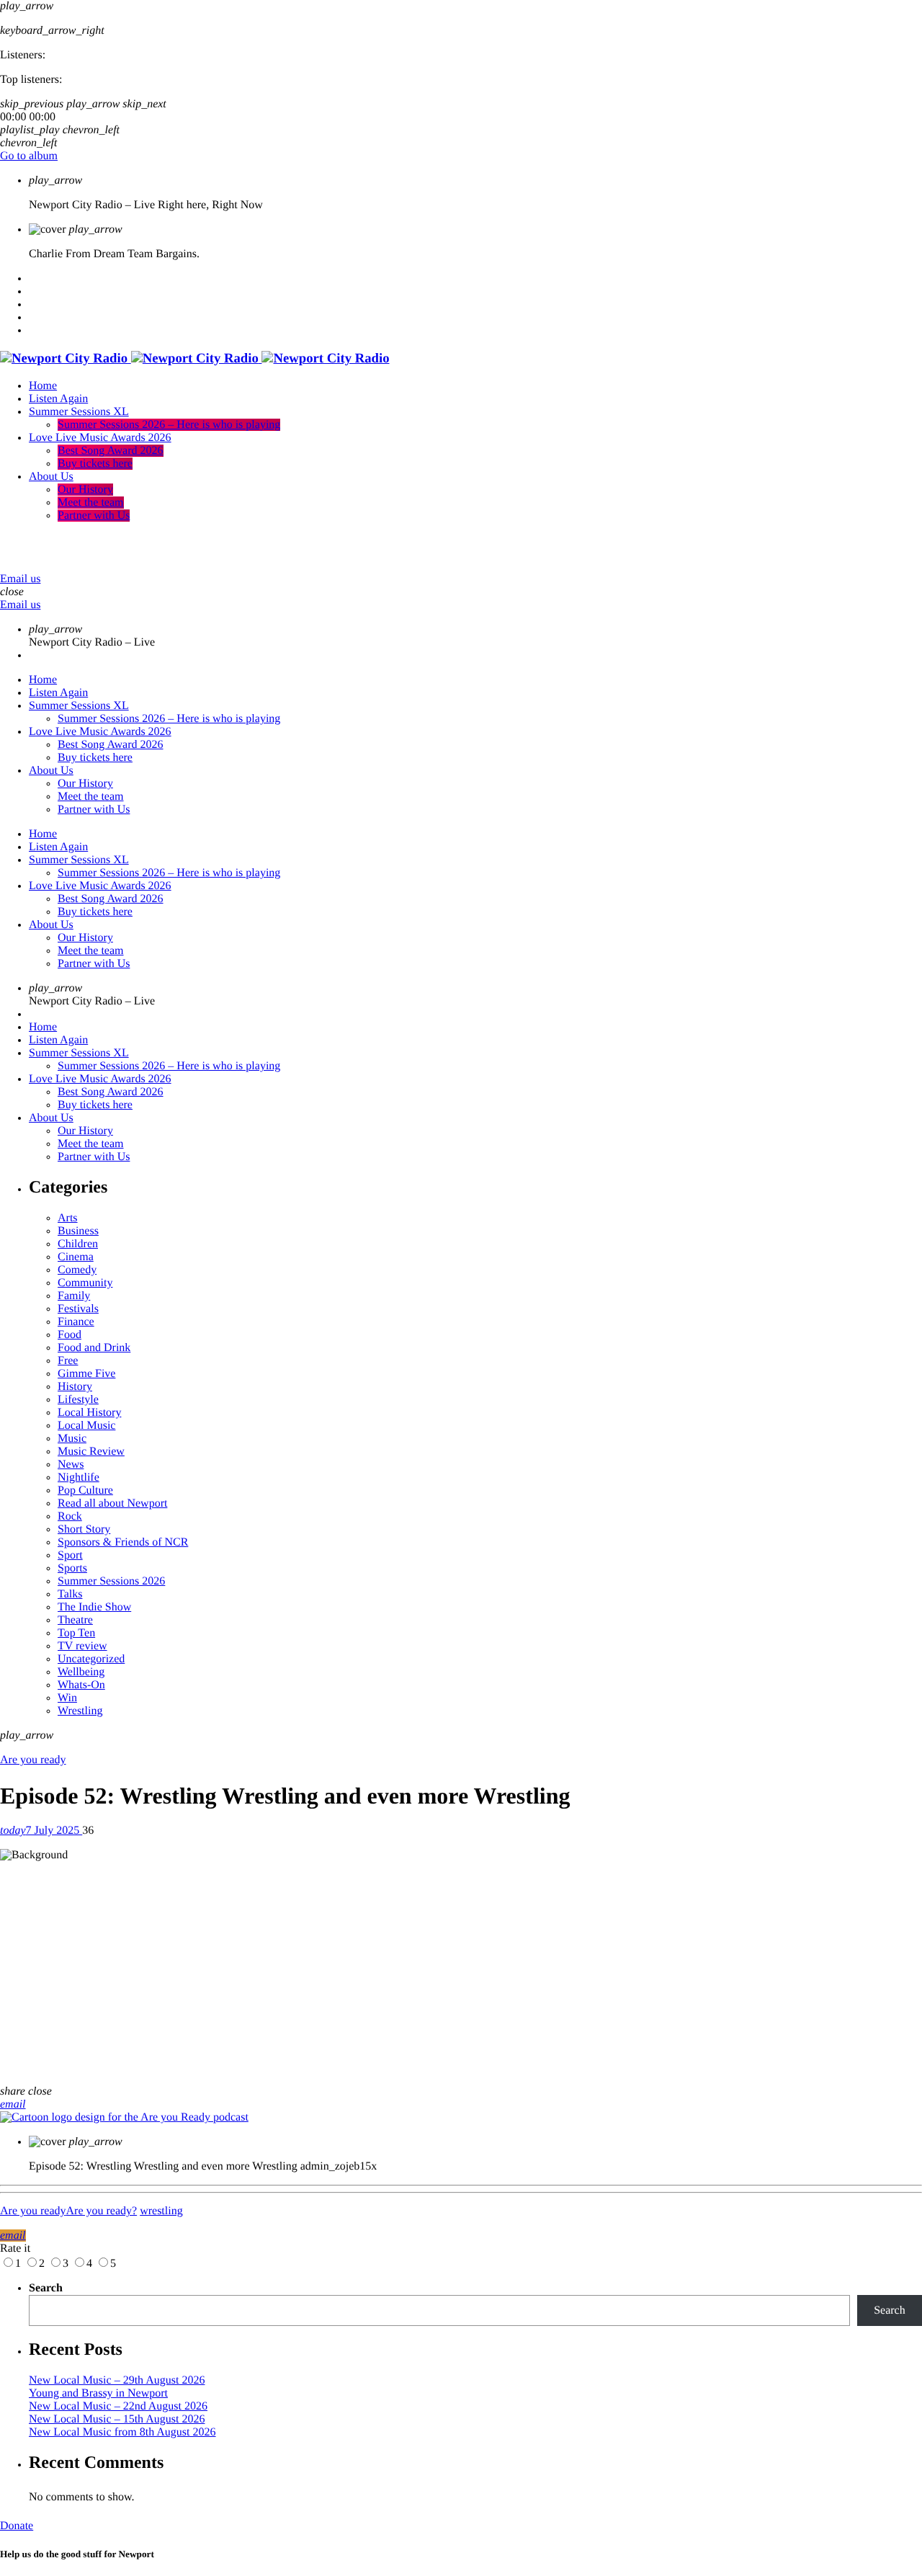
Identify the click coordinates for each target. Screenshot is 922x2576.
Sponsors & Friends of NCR (123, 1542)
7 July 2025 (41, 1831)
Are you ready (33, 1760)
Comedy (77, 1270)
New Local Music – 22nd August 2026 (118, 2406)
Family (74, 1296)
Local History (89, 1413)
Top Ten (76, 1633)
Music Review (91, 1452)
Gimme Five (86, 1374)
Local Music (86, 1426)
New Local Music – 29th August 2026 (117, 2380)
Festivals (78, 1309)
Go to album (29, 156)
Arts (68, 1218)
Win (67, 1698)
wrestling (161, 2211)
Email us (20, 579)
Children (78, 1244)
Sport (70, 1555)
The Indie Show (94, 1607)
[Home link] (195, 358)
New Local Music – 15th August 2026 (117, 2419)
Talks (70, 1594)
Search (46, 2288)
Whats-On (81, 1685)
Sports (72, 1568)
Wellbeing (81, 1672)
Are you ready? (102, 2211)
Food (70, 1335)
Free (68, 1361)
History (75, 1387)
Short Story (84, 1529)
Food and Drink (94, 1348)
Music (72, 1439)
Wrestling (80, 1711)
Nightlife (79, 1478)
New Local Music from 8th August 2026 (122, 2432)
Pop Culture (85, 1490)
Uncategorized (91, 1659)
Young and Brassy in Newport (98, 2393)
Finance (76, 1322)
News (71, 1465)
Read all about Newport (112, 1503)
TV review (82, 1646)
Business (78, 1231)
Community (85, 1283)
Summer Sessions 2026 (111, 1581)
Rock (70, 1516)
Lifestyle (78, 1400)
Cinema (76, 1257)
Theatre (75, 1620)
